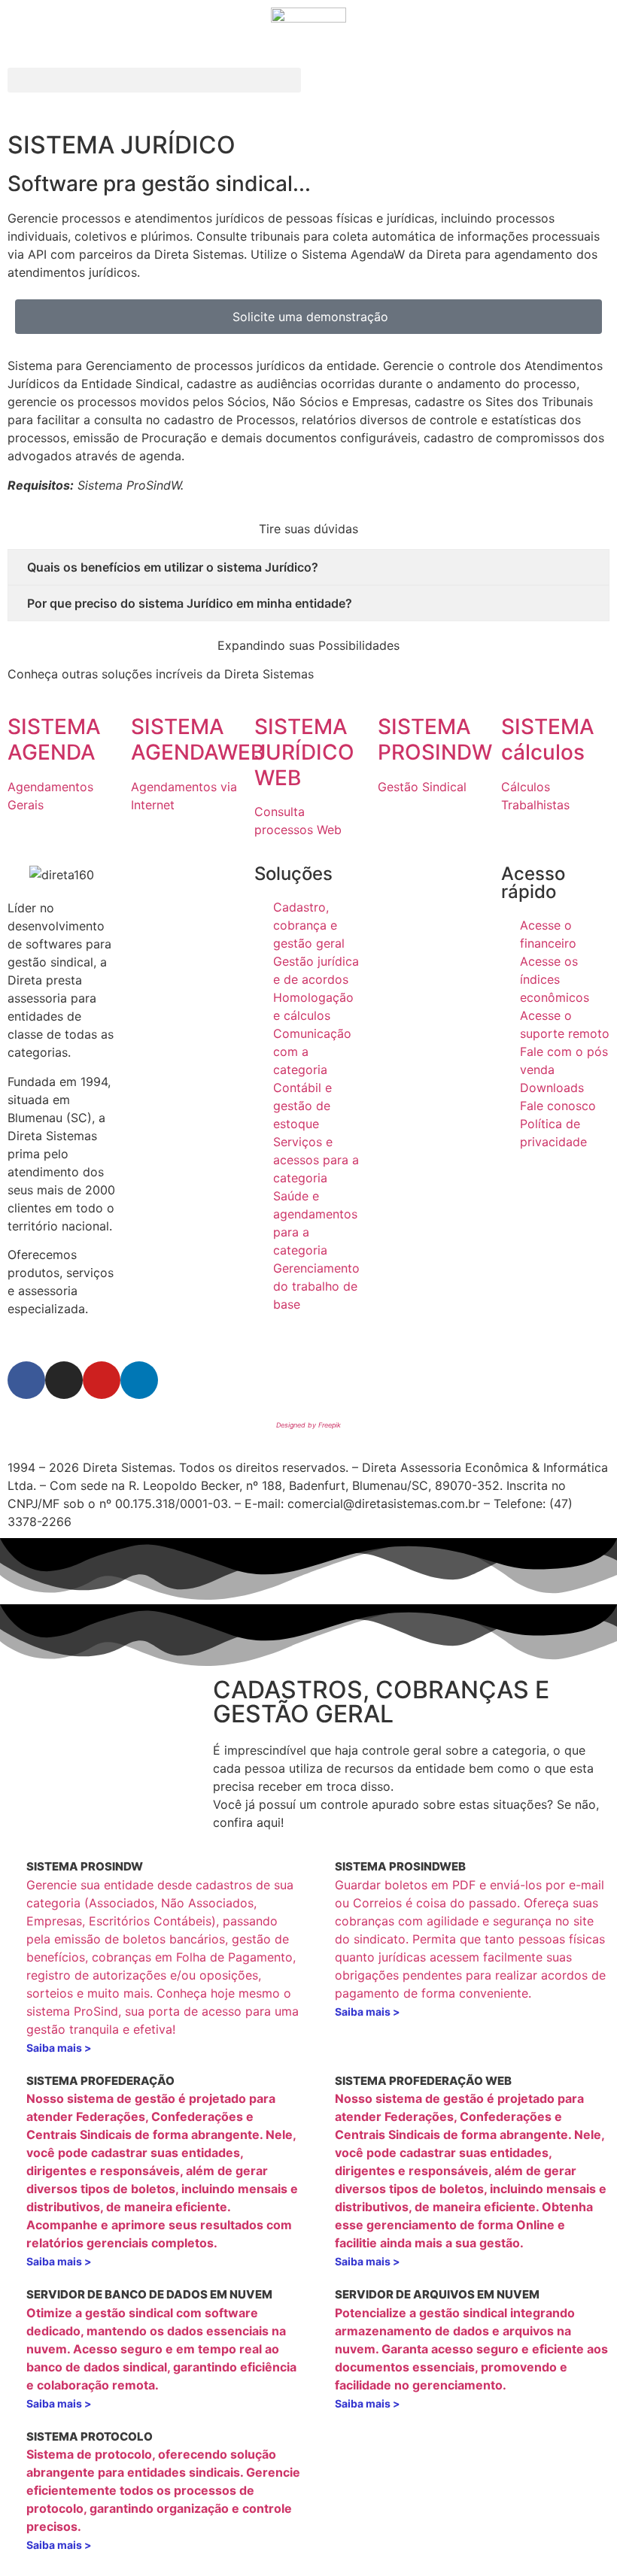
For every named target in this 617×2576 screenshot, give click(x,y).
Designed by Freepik (308, 1425)
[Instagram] (64, 1380)
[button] (154, 80)
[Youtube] (102, 1380)
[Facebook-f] (26, 1380)
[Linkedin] (139, 1380)
